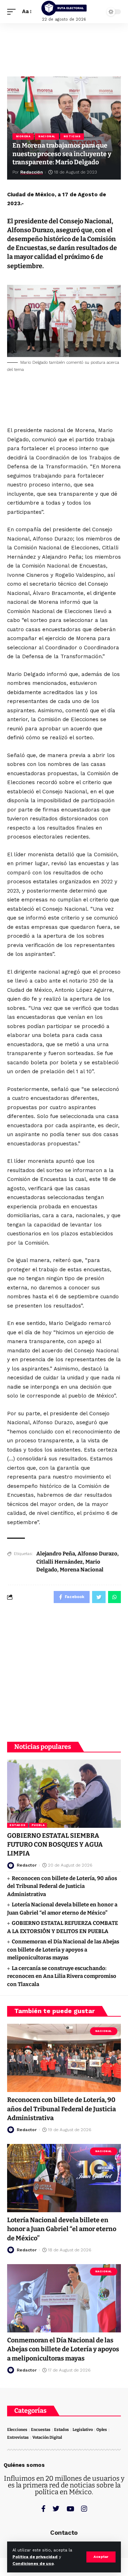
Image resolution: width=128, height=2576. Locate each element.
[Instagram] (84, 2509)
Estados (18, 1825)
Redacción (31, 172)
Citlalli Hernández (60, 1562)
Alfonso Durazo (97, 1554)
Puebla (38, 1825)
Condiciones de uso (33, 2564)
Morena (23, 136)
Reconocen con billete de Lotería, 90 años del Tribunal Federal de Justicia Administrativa (62, 1886)
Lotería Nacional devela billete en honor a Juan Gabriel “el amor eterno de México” (62, 2229)
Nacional (47, 136)
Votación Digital (47, 2437)
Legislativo (83, 2430)
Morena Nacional (82, 1570)
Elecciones (17, 2430)
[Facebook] (43, 2509)
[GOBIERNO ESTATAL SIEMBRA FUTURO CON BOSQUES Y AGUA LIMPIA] (64, 1794)
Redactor (27, 1865)
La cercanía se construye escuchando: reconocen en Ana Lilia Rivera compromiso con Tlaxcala (62, 1976)
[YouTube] (70, 2509)
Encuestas (41, 2430)
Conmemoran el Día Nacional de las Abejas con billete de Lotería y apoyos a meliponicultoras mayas (63, 1950)
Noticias (72, 136)
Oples (102, 2430)
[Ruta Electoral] (64, 8)
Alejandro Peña (56, 1554)
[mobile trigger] (13, 12)
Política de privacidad (35, 2557)
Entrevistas (18, 2437)
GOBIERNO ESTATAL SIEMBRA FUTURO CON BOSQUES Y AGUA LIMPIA (55, 1845)
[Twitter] (56, 2509)
